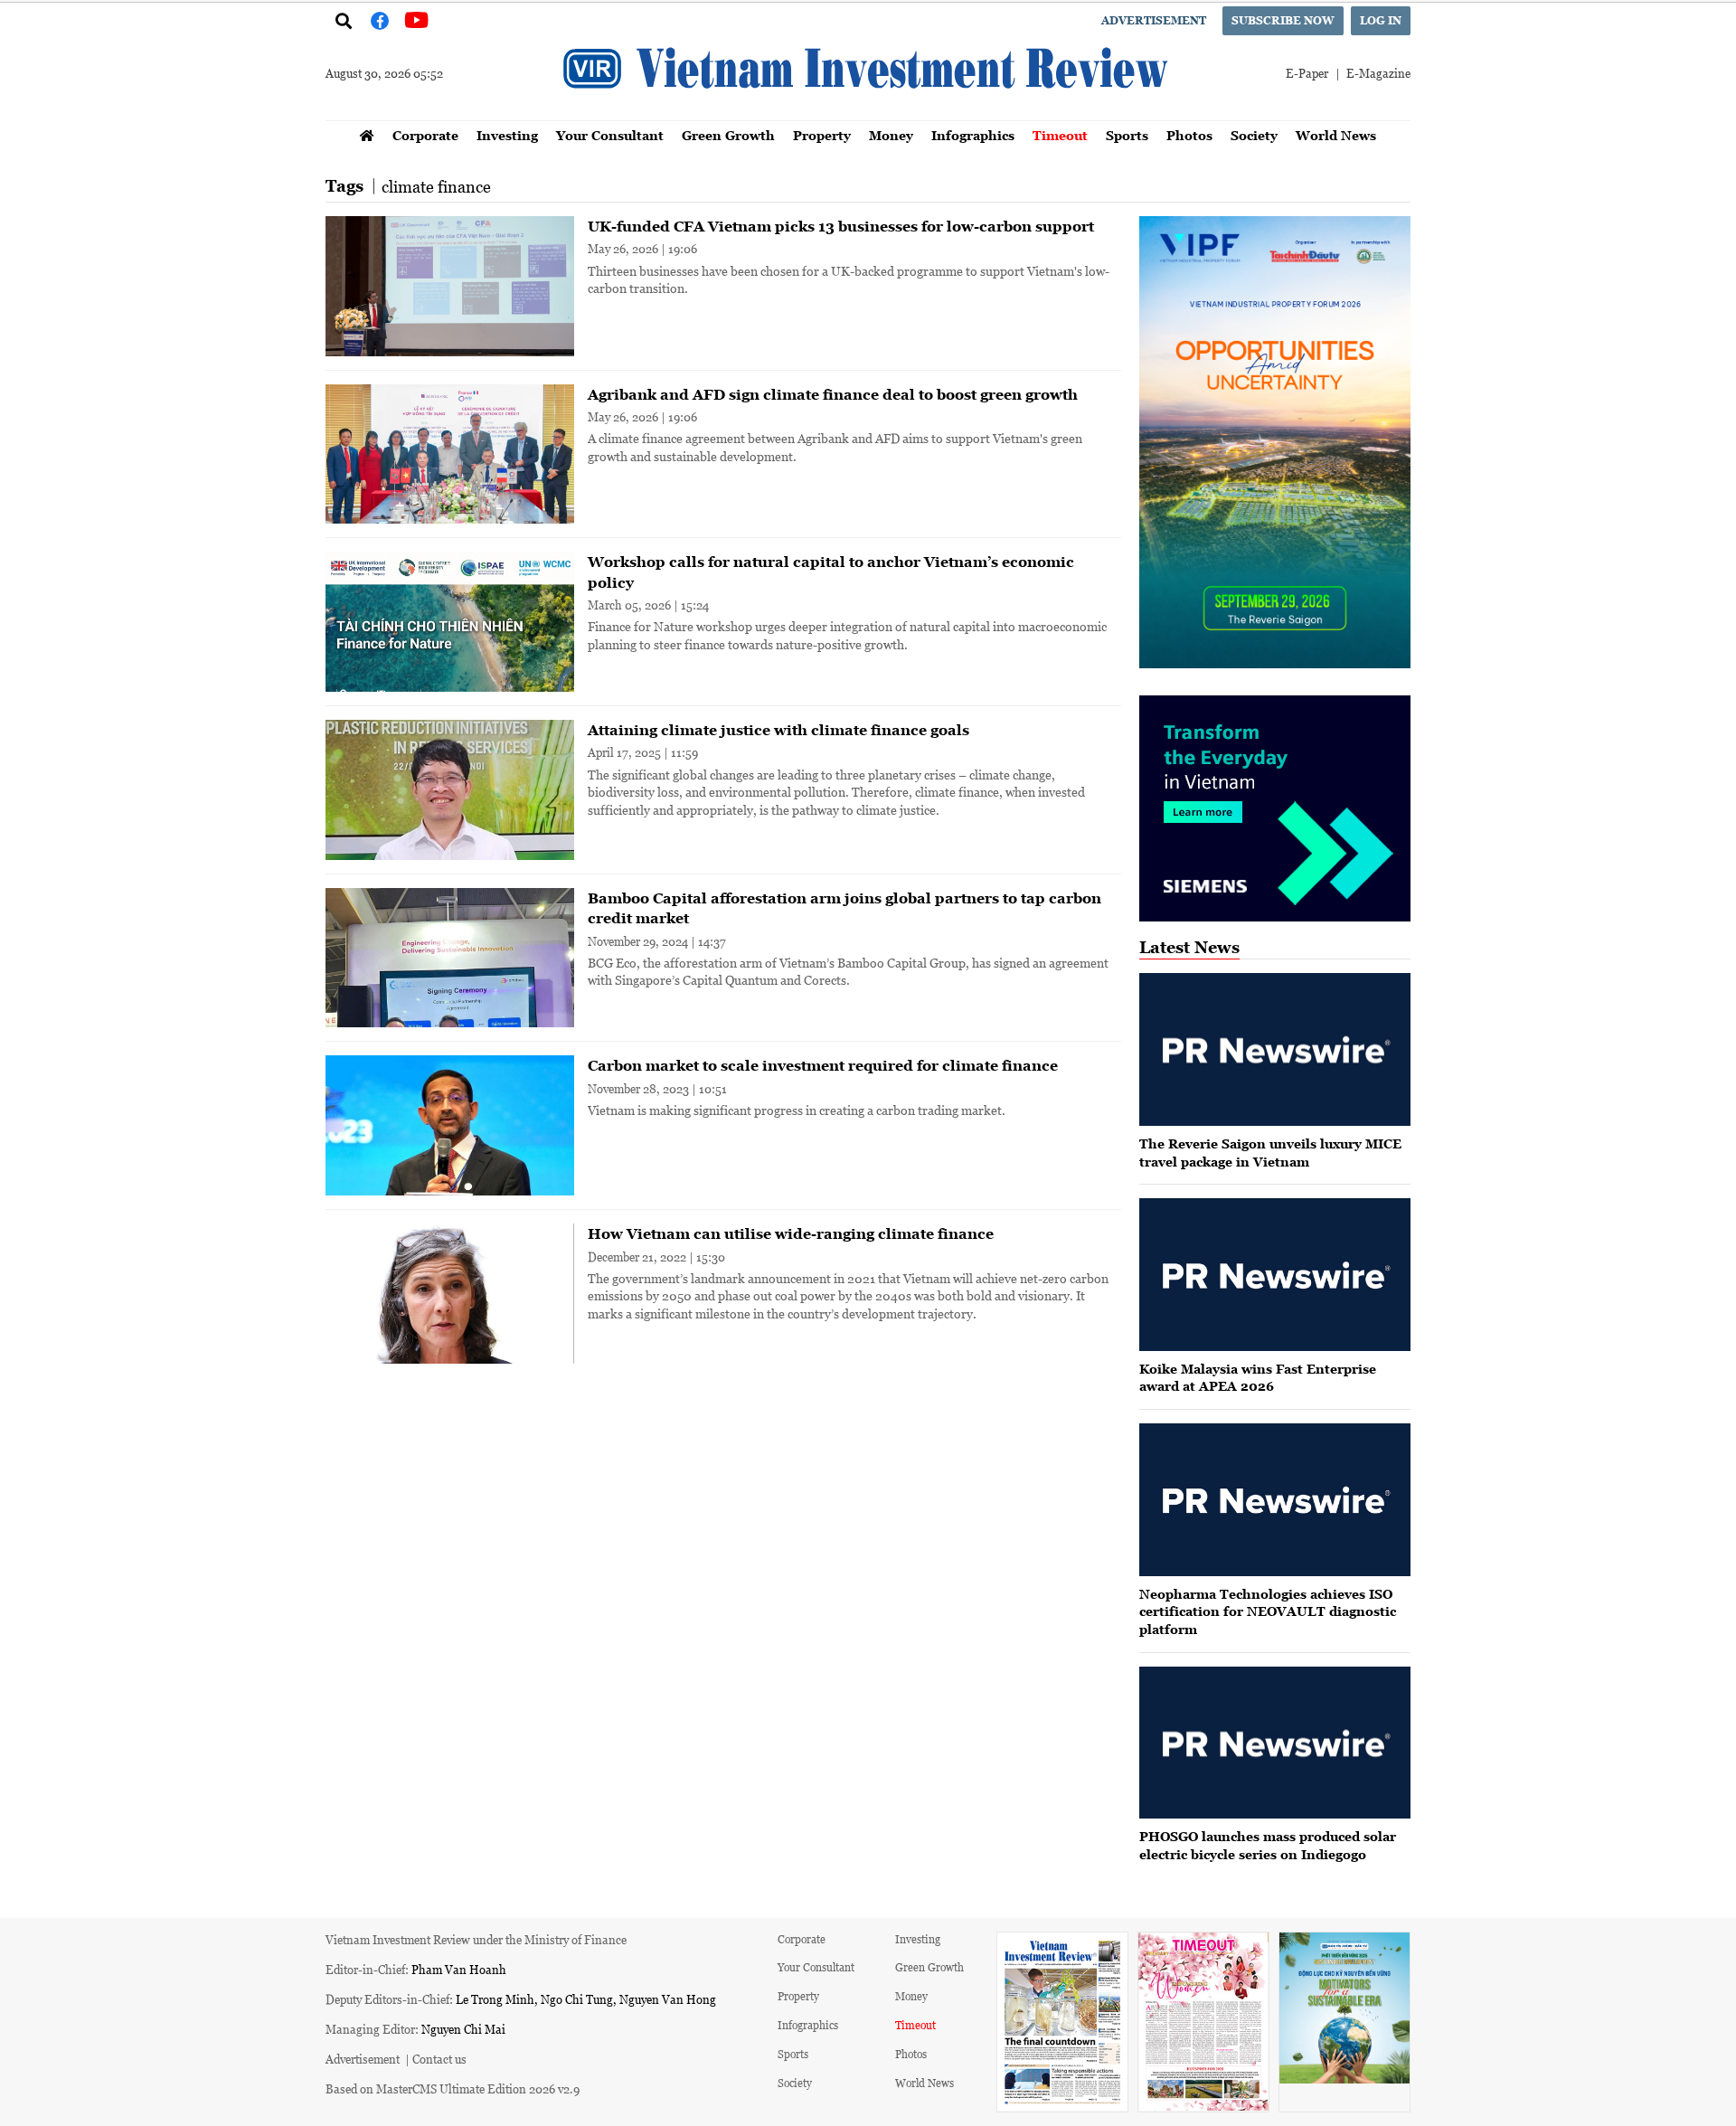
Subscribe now (1283, 20)
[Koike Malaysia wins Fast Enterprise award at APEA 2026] (1275, 1275)
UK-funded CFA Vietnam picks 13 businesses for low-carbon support (841, 226)
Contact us (439, 2059)
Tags (344, 186)
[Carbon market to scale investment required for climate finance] (450, 1125)
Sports (1127, 135)
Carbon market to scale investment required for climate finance (823, 1065)
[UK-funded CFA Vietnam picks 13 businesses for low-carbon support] (450, 286)
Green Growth (728, 135)
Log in (1381, 20)
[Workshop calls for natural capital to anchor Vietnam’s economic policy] (450, 622)
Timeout (1060, 135)
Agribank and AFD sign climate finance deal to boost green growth (833, 394)
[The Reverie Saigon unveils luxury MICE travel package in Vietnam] (1275, 1049)
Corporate (425, 135)
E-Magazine (1378, 73)
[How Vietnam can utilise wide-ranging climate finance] (450, 1294)
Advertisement (1154, 20)
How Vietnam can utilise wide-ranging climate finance (791, 1233)
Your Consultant (610, 135)
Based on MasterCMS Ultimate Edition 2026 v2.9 (453, 2088)
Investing (507, 135)
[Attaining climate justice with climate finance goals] (450, 790)
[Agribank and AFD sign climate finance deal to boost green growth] (450, 454)
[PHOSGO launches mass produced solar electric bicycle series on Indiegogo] (1275, 1743)
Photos (1189, 135)
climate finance (436, 186)
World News (1336, 135)
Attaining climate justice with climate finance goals (778, 730)
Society (1254, 135)
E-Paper (1307, 73)
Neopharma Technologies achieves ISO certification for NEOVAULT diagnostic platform (1268, 1611)
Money (891, 135)
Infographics (973, 135)
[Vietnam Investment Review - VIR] (868, 115)
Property (822, 135)
